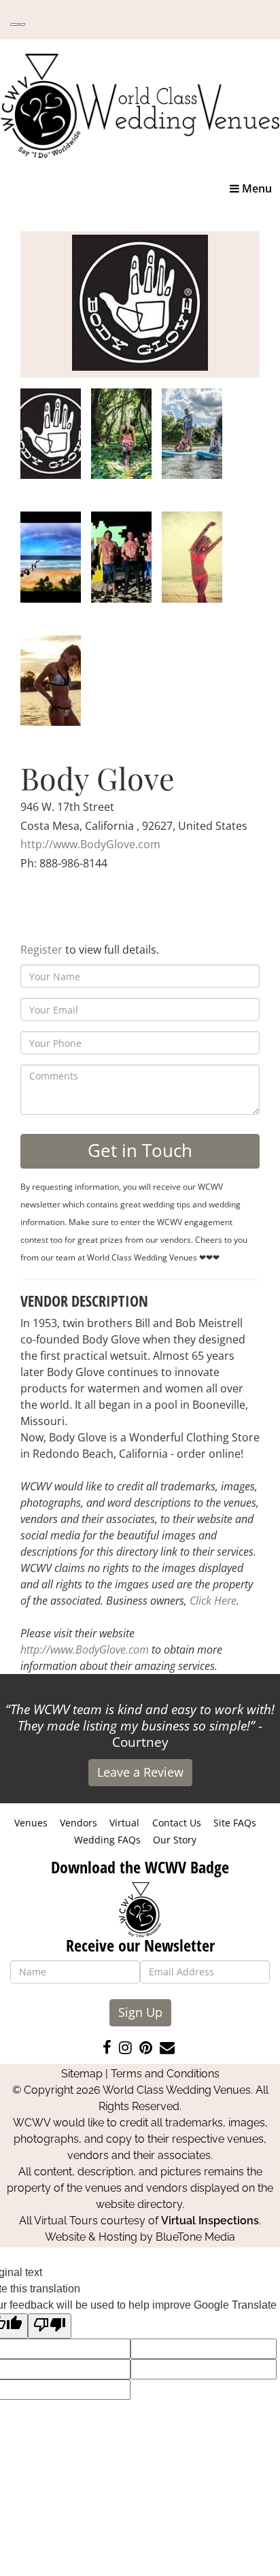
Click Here (213, 1601)
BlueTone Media (195, 2237)
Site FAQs (235, 1823)
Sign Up (140, 2012)
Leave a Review (140, 1772)
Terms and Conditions (165, 2074)
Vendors (78, 1823)
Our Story (175, 1840)
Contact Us (177, 1823)
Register (41, 950)
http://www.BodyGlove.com (90, 844)
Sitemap (82, 2074)
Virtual (124, 1823)
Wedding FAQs (107, 1840)
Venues (31, 1823)
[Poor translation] (50, 2326)
